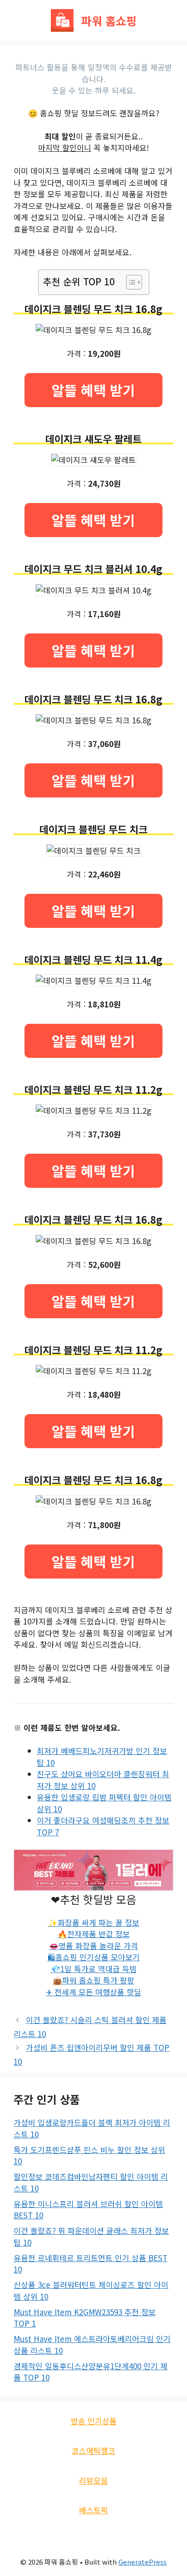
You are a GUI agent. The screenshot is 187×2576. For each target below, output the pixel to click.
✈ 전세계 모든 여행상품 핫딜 (93, 1992)
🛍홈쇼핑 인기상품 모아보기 (94, 1957)
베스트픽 (93, 2510)
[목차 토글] (130, 282)
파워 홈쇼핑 (109, 20)
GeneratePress (143, 2562)
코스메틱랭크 (93, 2450)
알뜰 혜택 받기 (93, 390)
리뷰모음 (93, 2480)
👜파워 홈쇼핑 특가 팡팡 (93, 1980)
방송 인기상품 (94, 2421)
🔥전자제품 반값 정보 (94, 1934)
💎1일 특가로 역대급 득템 (94, 1969)
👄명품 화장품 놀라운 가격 (93, 1946)
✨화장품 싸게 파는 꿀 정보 (94, 1922)
